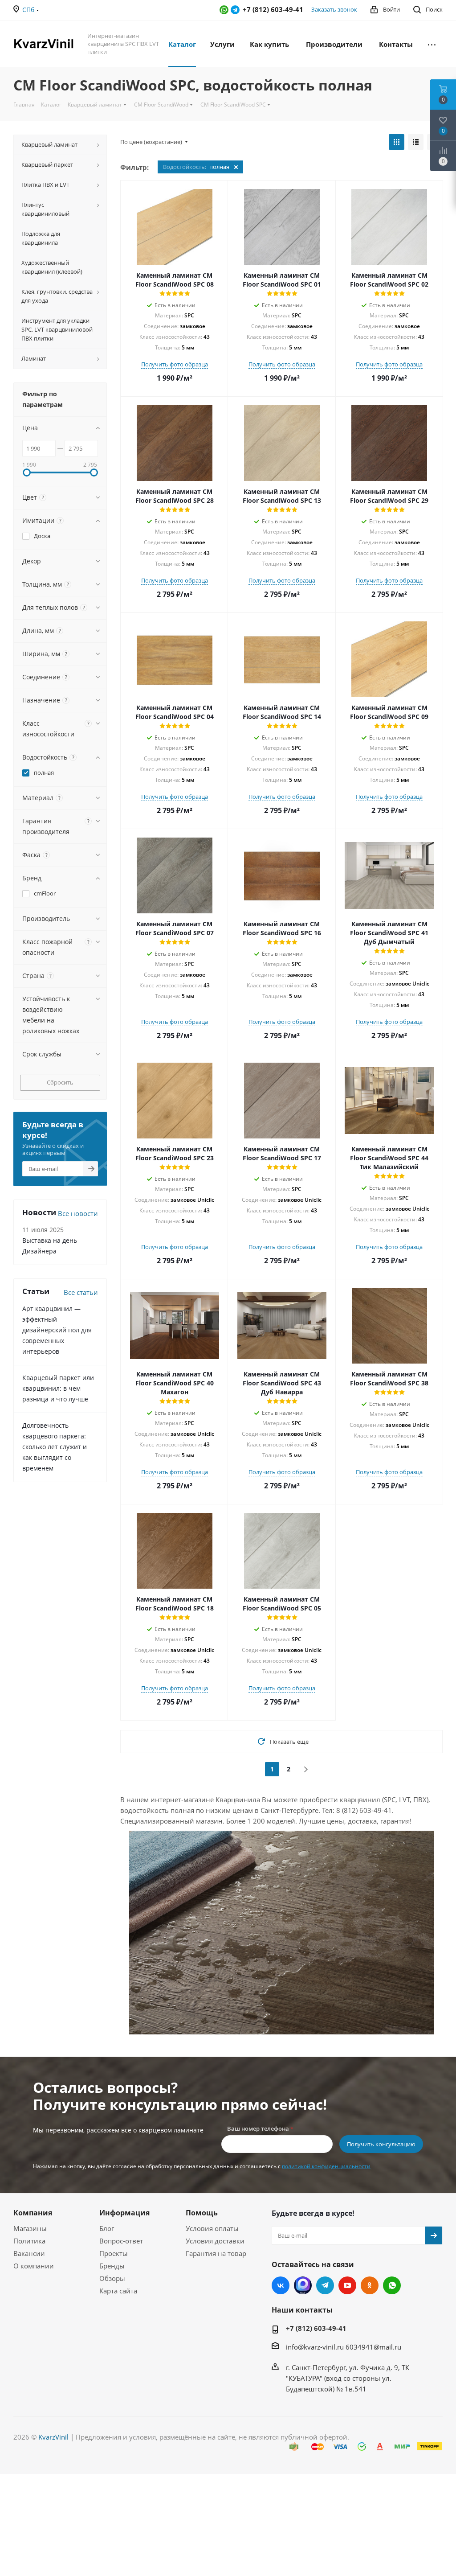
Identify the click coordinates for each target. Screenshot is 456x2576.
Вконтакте (281, 2285)
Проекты (114, 2253)
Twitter (303, 2285)
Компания (33, 2213)
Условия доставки (215, 2241)
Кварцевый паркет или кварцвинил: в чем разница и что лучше (58, 1388)
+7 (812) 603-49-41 (316, 2328)
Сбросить (60, 1082)
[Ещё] (432, 44)
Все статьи (81, 1292)
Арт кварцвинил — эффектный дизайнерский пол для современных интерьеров (57, 1330)
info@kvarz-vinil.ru (315, 2347)
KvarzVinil (53, 2437)
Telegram (235, 10)
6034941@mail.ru (373, 2347)
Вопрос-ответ (121, 2241)
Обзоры (112, 2278)
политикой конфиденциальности (326, 2166)
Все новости (78, 1213)
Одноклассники (370, 2285)
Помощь (202, 2213)
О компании (34, 2266)
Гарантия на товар (216, 2253)
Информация (124, 2213)
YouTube (347, 2285)
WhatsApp (224, 10)
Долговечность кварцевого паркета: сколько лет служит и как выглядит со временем (55, 1447)
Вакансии (29, 2253)
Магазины (30, 2228)
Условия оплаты (212, 2228)
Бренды (112, 2266)
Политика (29, 2241)
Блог (107, 2228)
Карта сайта (118, 2291)
